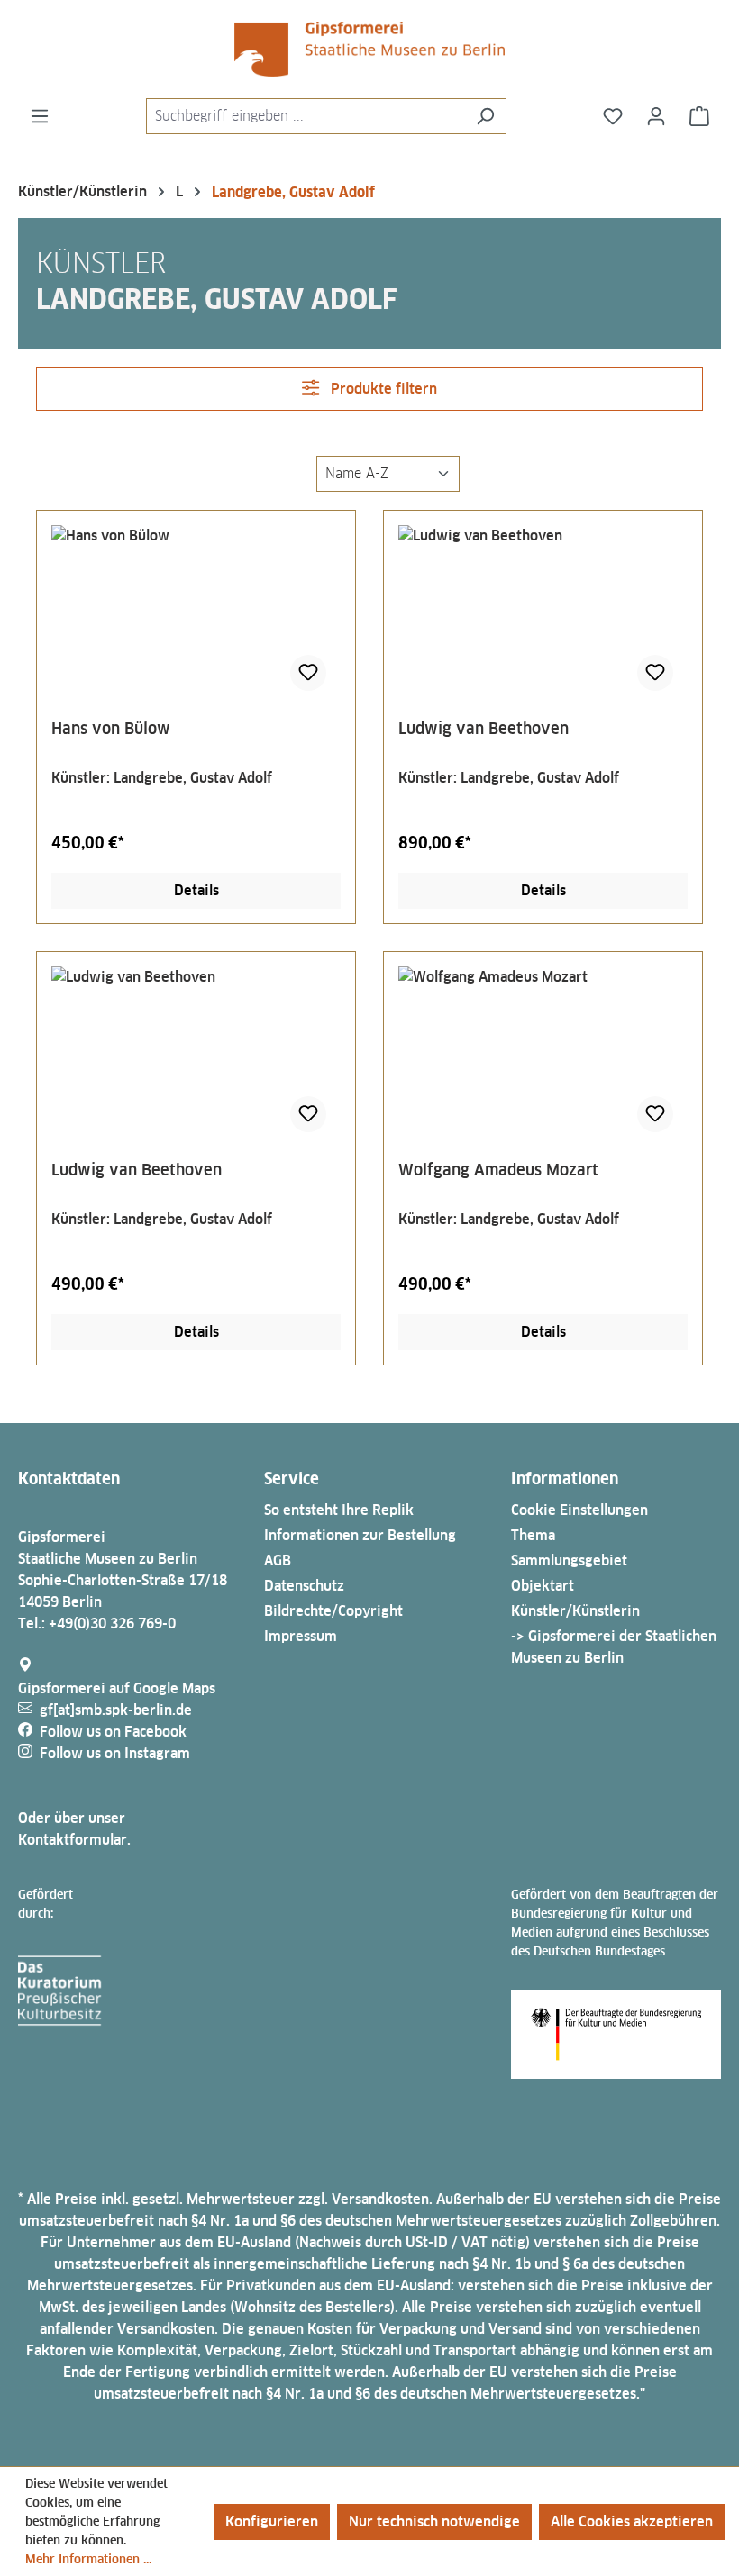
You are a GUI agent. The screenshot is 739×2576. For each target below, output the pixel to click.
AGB (278, 1560)
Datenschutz (304, 1586)
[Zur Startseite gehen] (369, 49)
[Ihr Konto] (656, 116)
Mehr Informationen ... (88, 2559)
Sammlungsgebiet (569, 1560)
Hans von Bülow (111, 728)
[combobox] (306, 116)
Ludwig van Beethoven (484, 728)
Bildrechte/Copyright (333, 1611)
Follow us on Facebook (113, 1732)
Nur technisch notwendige (434, 2522)
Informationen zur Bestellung (360, 1535)
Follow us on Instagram (115, 1753)
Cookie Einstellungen (579, 1510)
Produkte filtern (382, 389)
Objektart (543, 1586)
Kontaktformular (73, 1840)
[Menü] (40, 116)
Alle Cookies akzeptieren (632, 2522)
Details (196, 890)
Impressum (301, 1636)
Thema (533, 1535)
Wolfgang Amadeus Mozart (498, 1170)
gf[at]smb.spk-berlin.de (116, 1710)
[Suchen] (485, 116)
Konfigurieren (272, 2522)
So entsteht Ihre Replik (339, 1510)
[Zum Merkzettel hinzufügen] (308, 673)
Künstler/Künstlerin (575, 1611)
